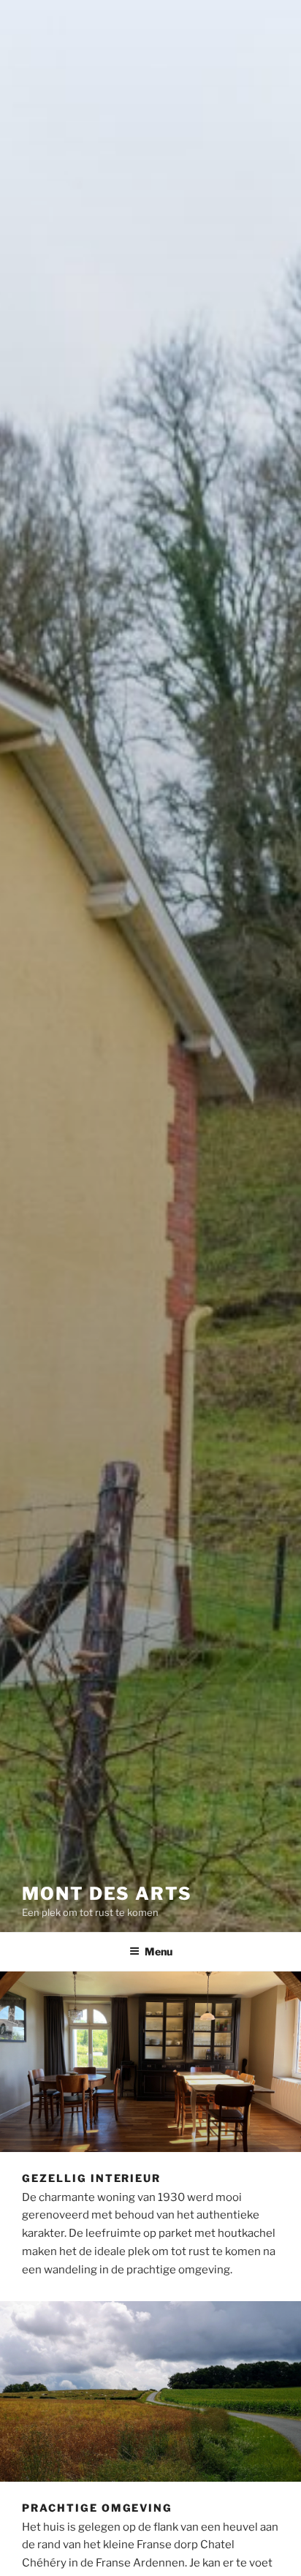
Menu (159, 1951)
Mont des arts (107, 1894)
